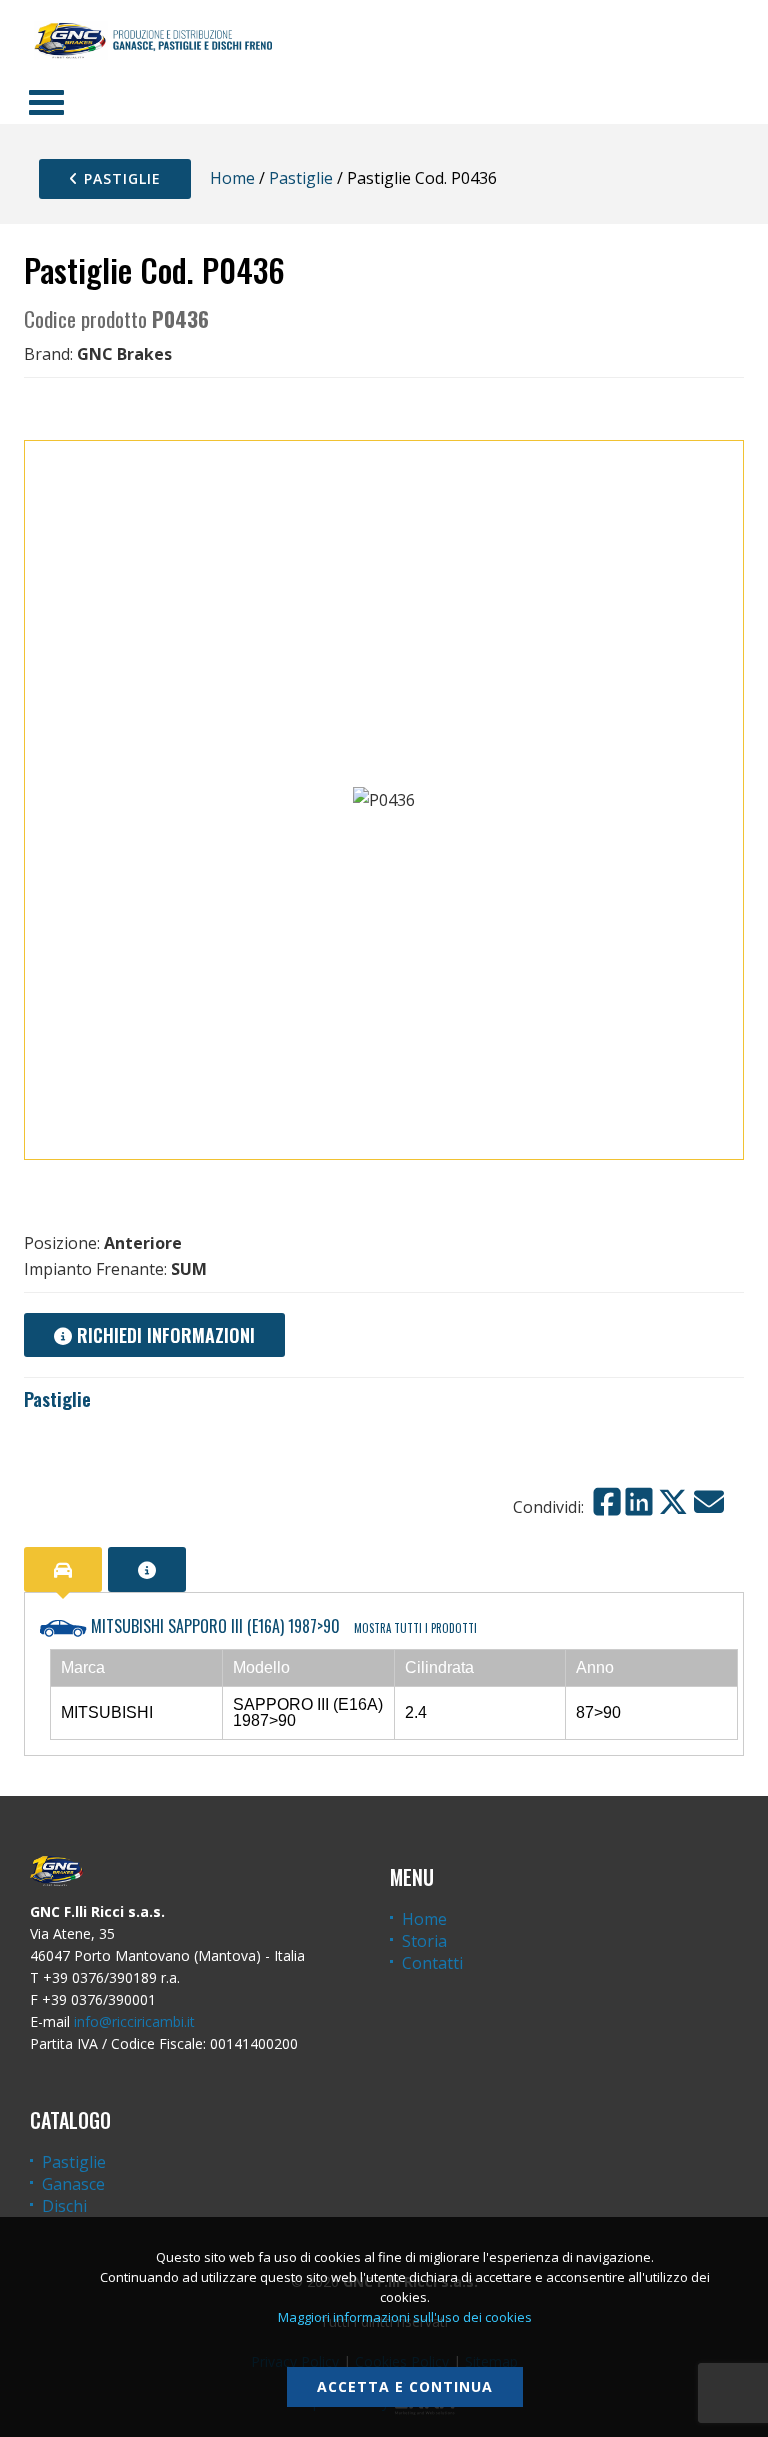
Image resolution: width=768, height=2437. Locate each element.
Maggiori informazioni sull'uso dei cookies (405, 2317)
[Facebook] (607, 1502)
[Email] (709, 1502)
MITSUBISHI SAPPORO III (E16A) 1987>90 (282, 1626)
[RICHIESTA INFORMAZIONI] (147, 1569)
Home (232, 178)
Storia (424, 1941)
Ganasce (73, 2184)
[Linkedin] (639, 1502)
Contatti (432, 1963)
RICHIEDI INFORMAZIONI (163, 1335)
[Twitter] (673, 1502)
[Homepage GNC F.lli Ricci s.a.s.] (153, 40)
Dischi (64, 2206)
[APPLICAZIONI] (63, 1569)
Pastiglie (120, 178)
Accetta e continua (405, 2386)
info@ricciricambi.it (134, 2021)
